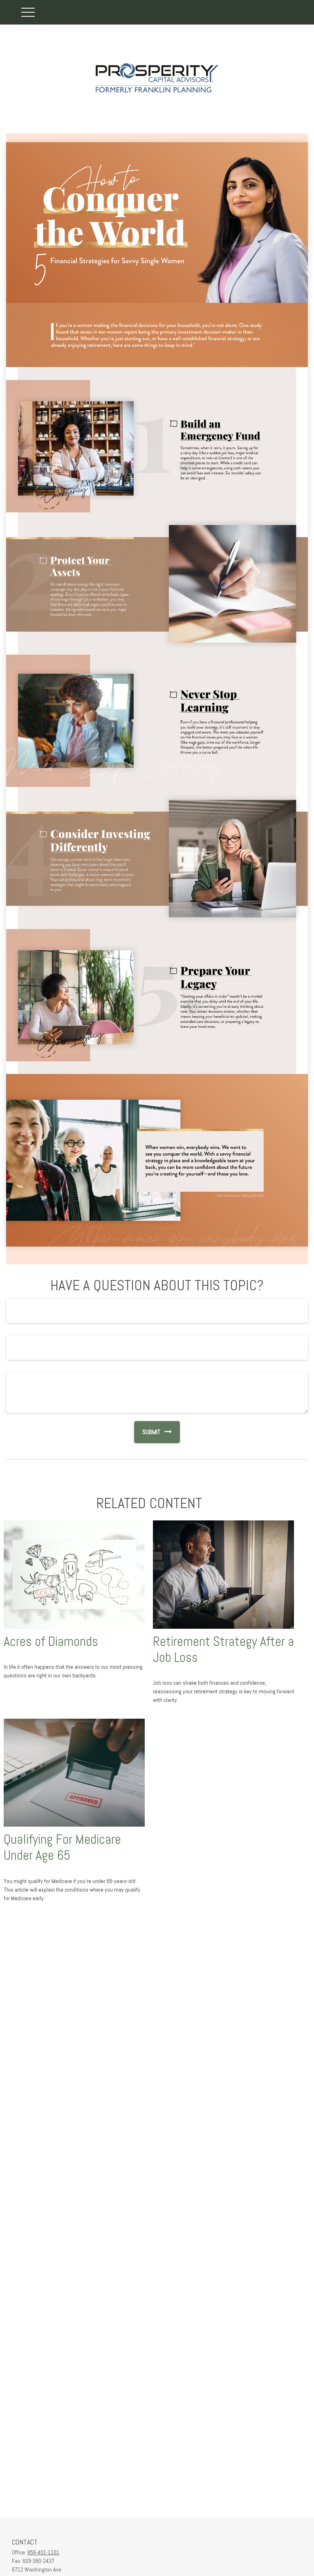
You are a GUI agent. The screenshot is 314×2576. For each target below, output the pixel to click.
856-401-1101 (43, 2552)
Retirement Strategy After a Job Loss (223, 1649)
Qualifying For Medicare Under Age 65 (62, 1847)
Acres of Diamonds (51, 1641)
